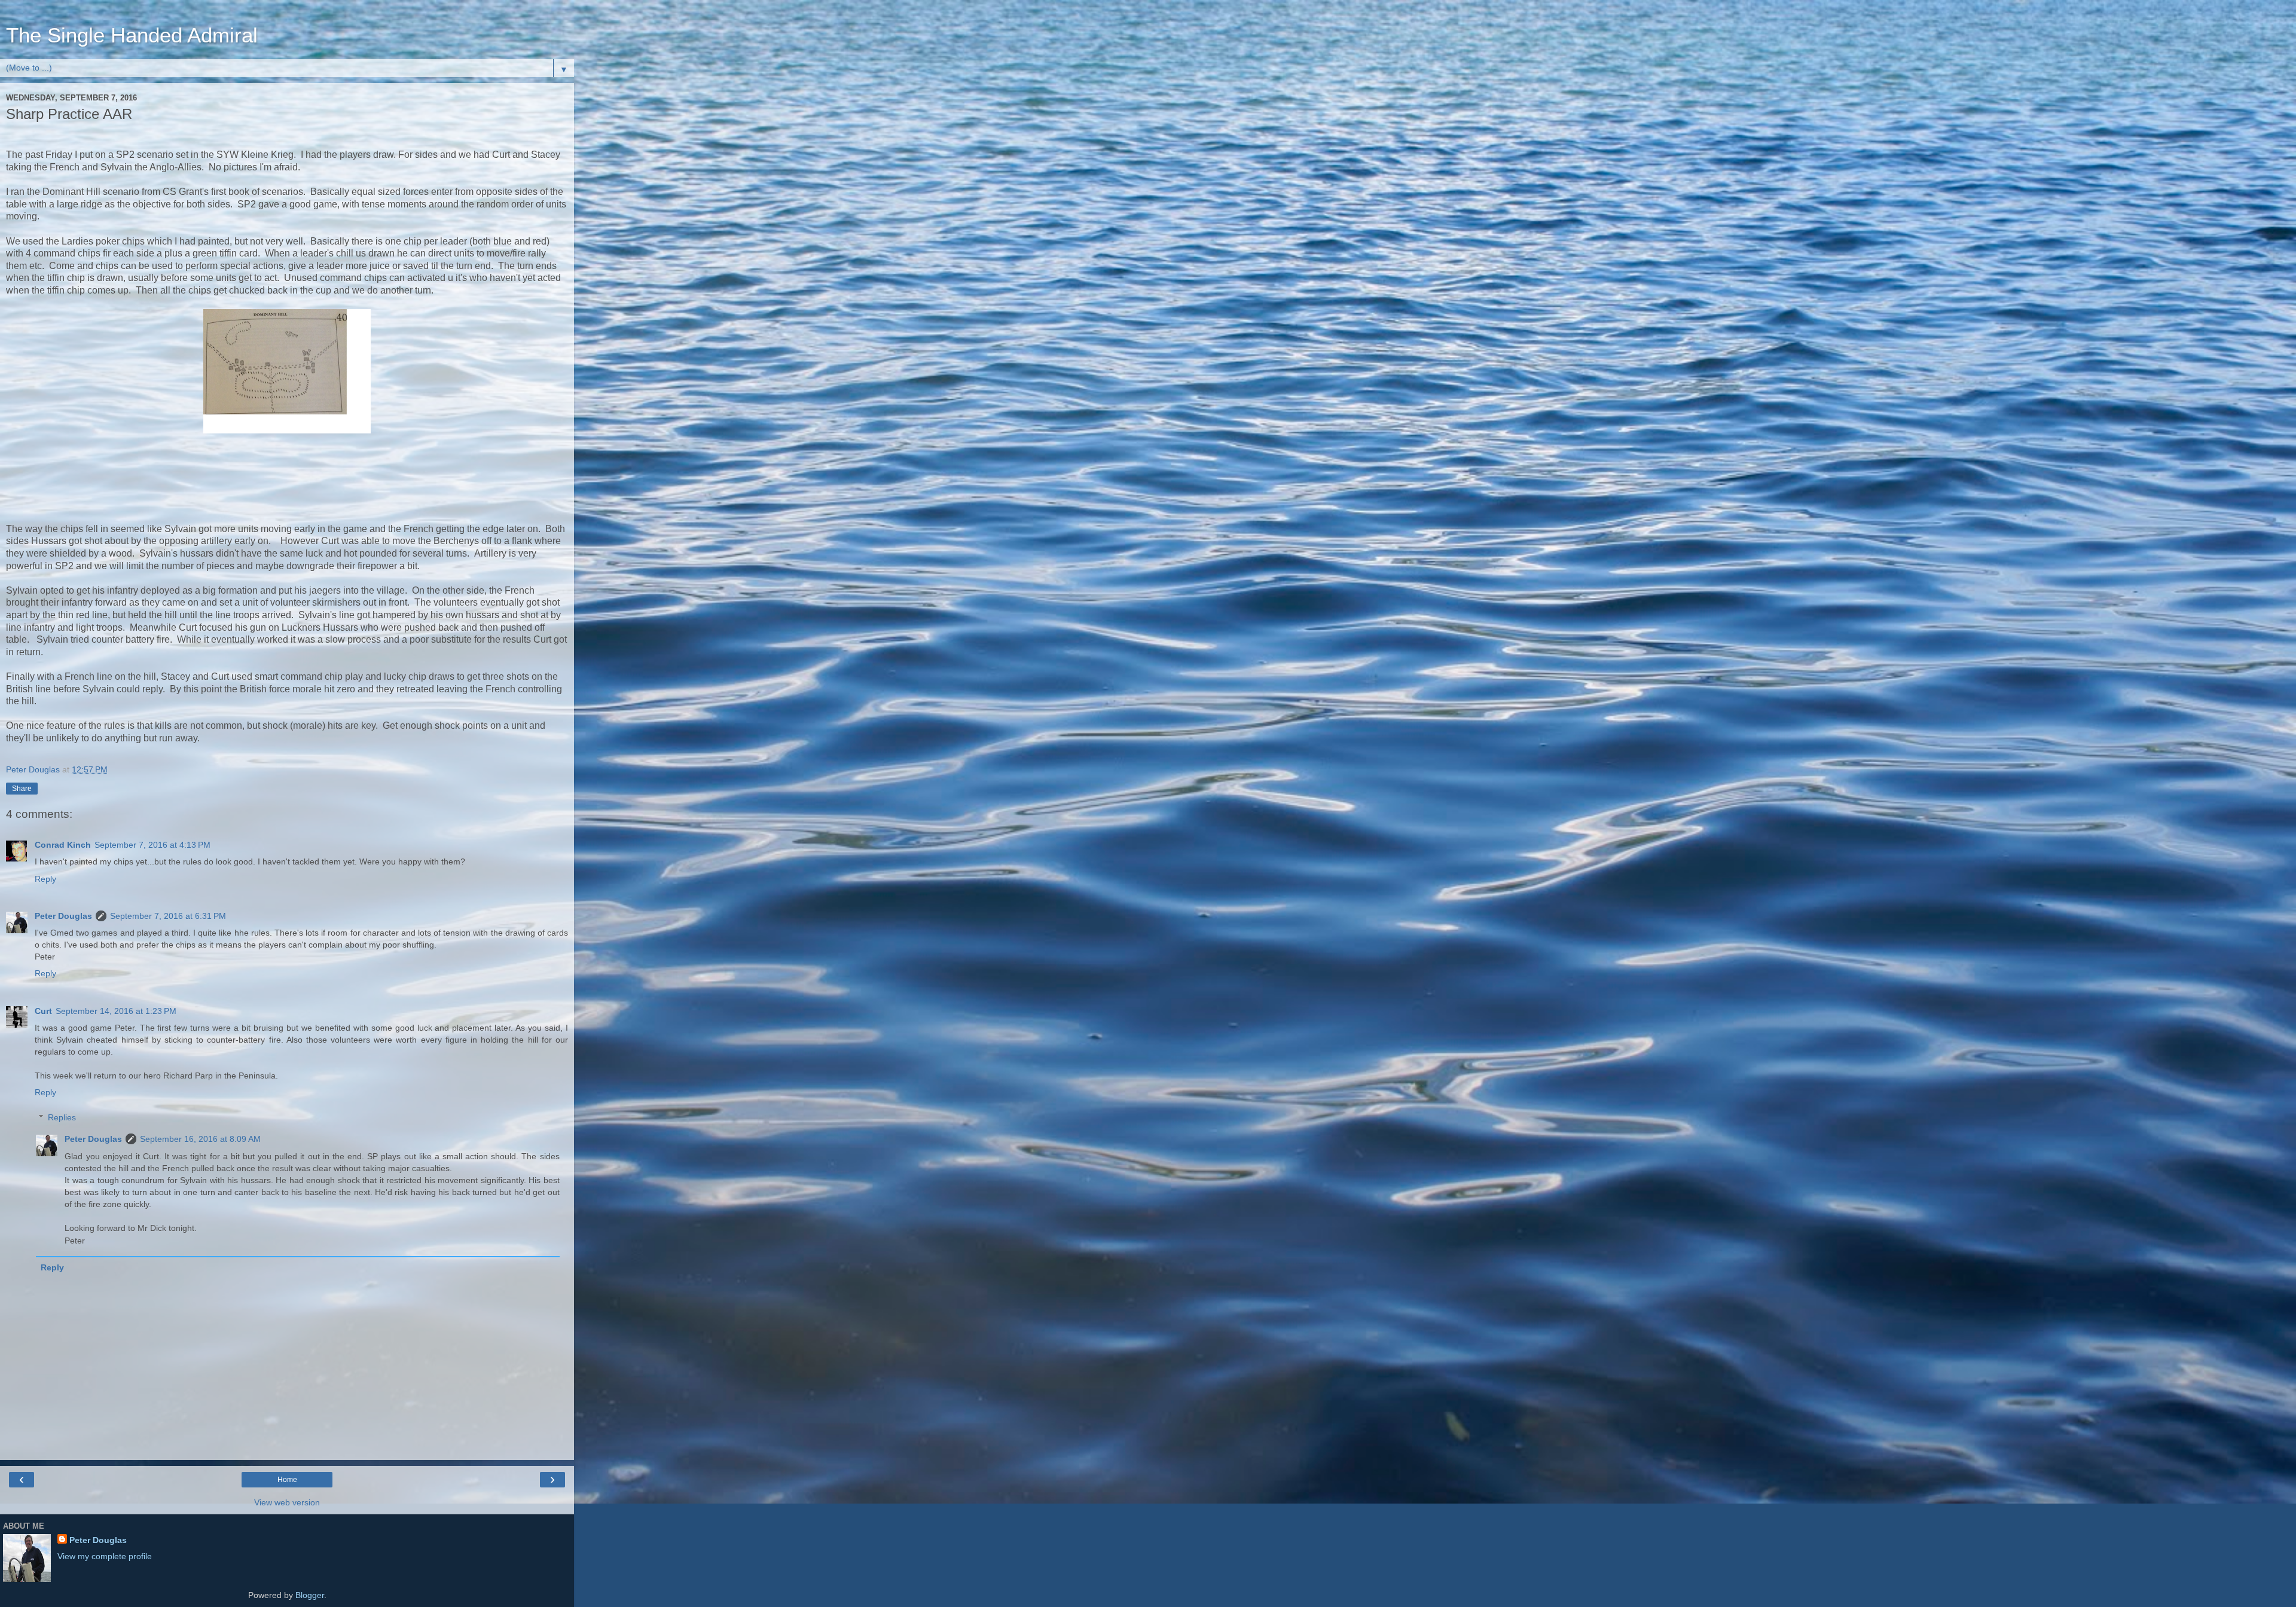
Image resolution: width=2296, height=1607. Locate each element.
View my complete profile (105, 1556)
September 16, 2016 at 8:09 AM (200, 1139)
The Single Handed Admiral (132, 35)
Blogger (310, 1595)
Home (287, 1480)
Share (22, 789)
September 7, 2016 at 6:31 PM (168, 916)
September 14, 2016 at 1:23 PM (116, 1011)
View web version (287, 1502)
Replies (62, 1117)
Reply (45, 879)
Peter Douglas (63, 916)
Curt (43, 1011)
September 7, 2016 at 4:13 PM (152, 845)
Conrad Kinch (63, 845)
